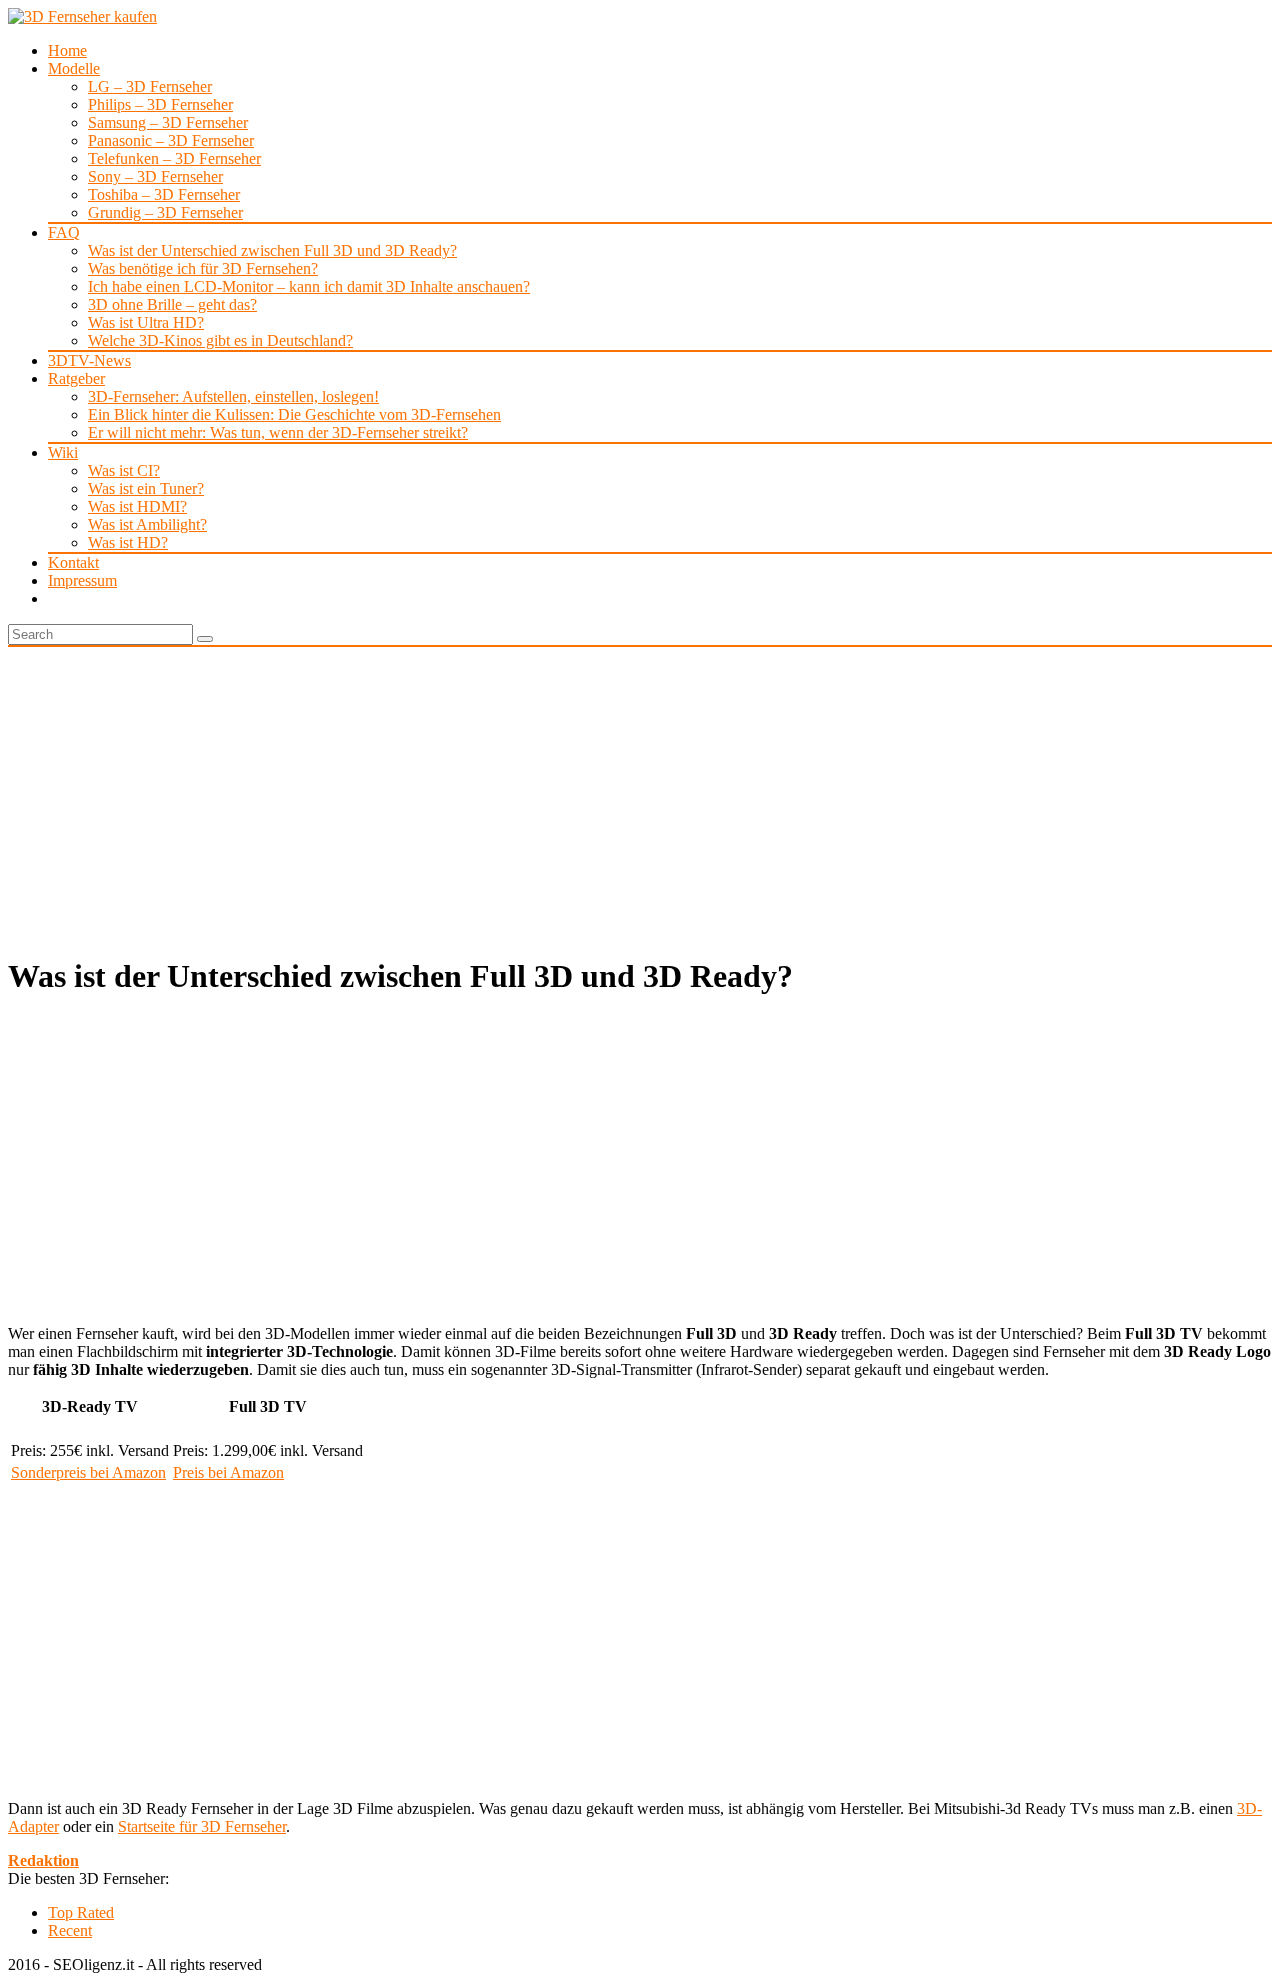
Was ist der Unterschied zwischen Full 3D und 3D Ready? (272, 250)
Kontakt (73, 562)
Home (67, 50)
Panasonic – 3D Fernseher (171, 140)
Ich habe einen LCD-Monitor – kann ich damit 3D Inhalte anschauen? (309, 286)
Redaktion (43, 1860)
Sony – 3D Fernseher (155, 176)
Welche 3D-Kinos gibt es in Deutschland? (220, 340)
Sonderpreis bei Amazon (88, 1472)
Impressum (82, 580)
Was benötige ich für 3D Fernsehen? (203, 268)
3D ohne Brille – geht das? (172, 304)
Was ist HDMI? (137, 506)
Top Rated (81, 1912)
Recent (70, 1930)
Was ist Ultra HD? (146, 322)
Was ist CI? (124, 470)
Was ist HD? (128, 542)
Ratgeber (76, 378)
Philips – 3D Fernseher (160, 104)
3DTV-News (89, 360)
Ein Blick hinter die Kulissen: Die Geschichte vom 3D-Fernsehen (294, 414)
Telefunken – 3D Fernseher (174, 158)
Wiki (63, 452)
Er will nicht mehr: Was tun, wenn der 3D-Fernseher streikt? (278, 432)
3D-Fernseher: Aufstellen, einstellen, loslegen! (233, 396)
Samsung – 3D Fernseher (168, 122)
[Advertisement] (640, 797)
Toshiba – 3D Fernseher (164, 194)
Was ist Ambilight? (147, 524)
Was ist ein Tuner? (146, 488)
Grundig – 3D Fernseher (165, 212)
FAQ (64, 232)
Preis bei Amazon (228, 1472)
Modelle (74, 68)
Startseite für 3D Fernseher (202, 1826)
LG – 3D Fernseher (150, 86)
